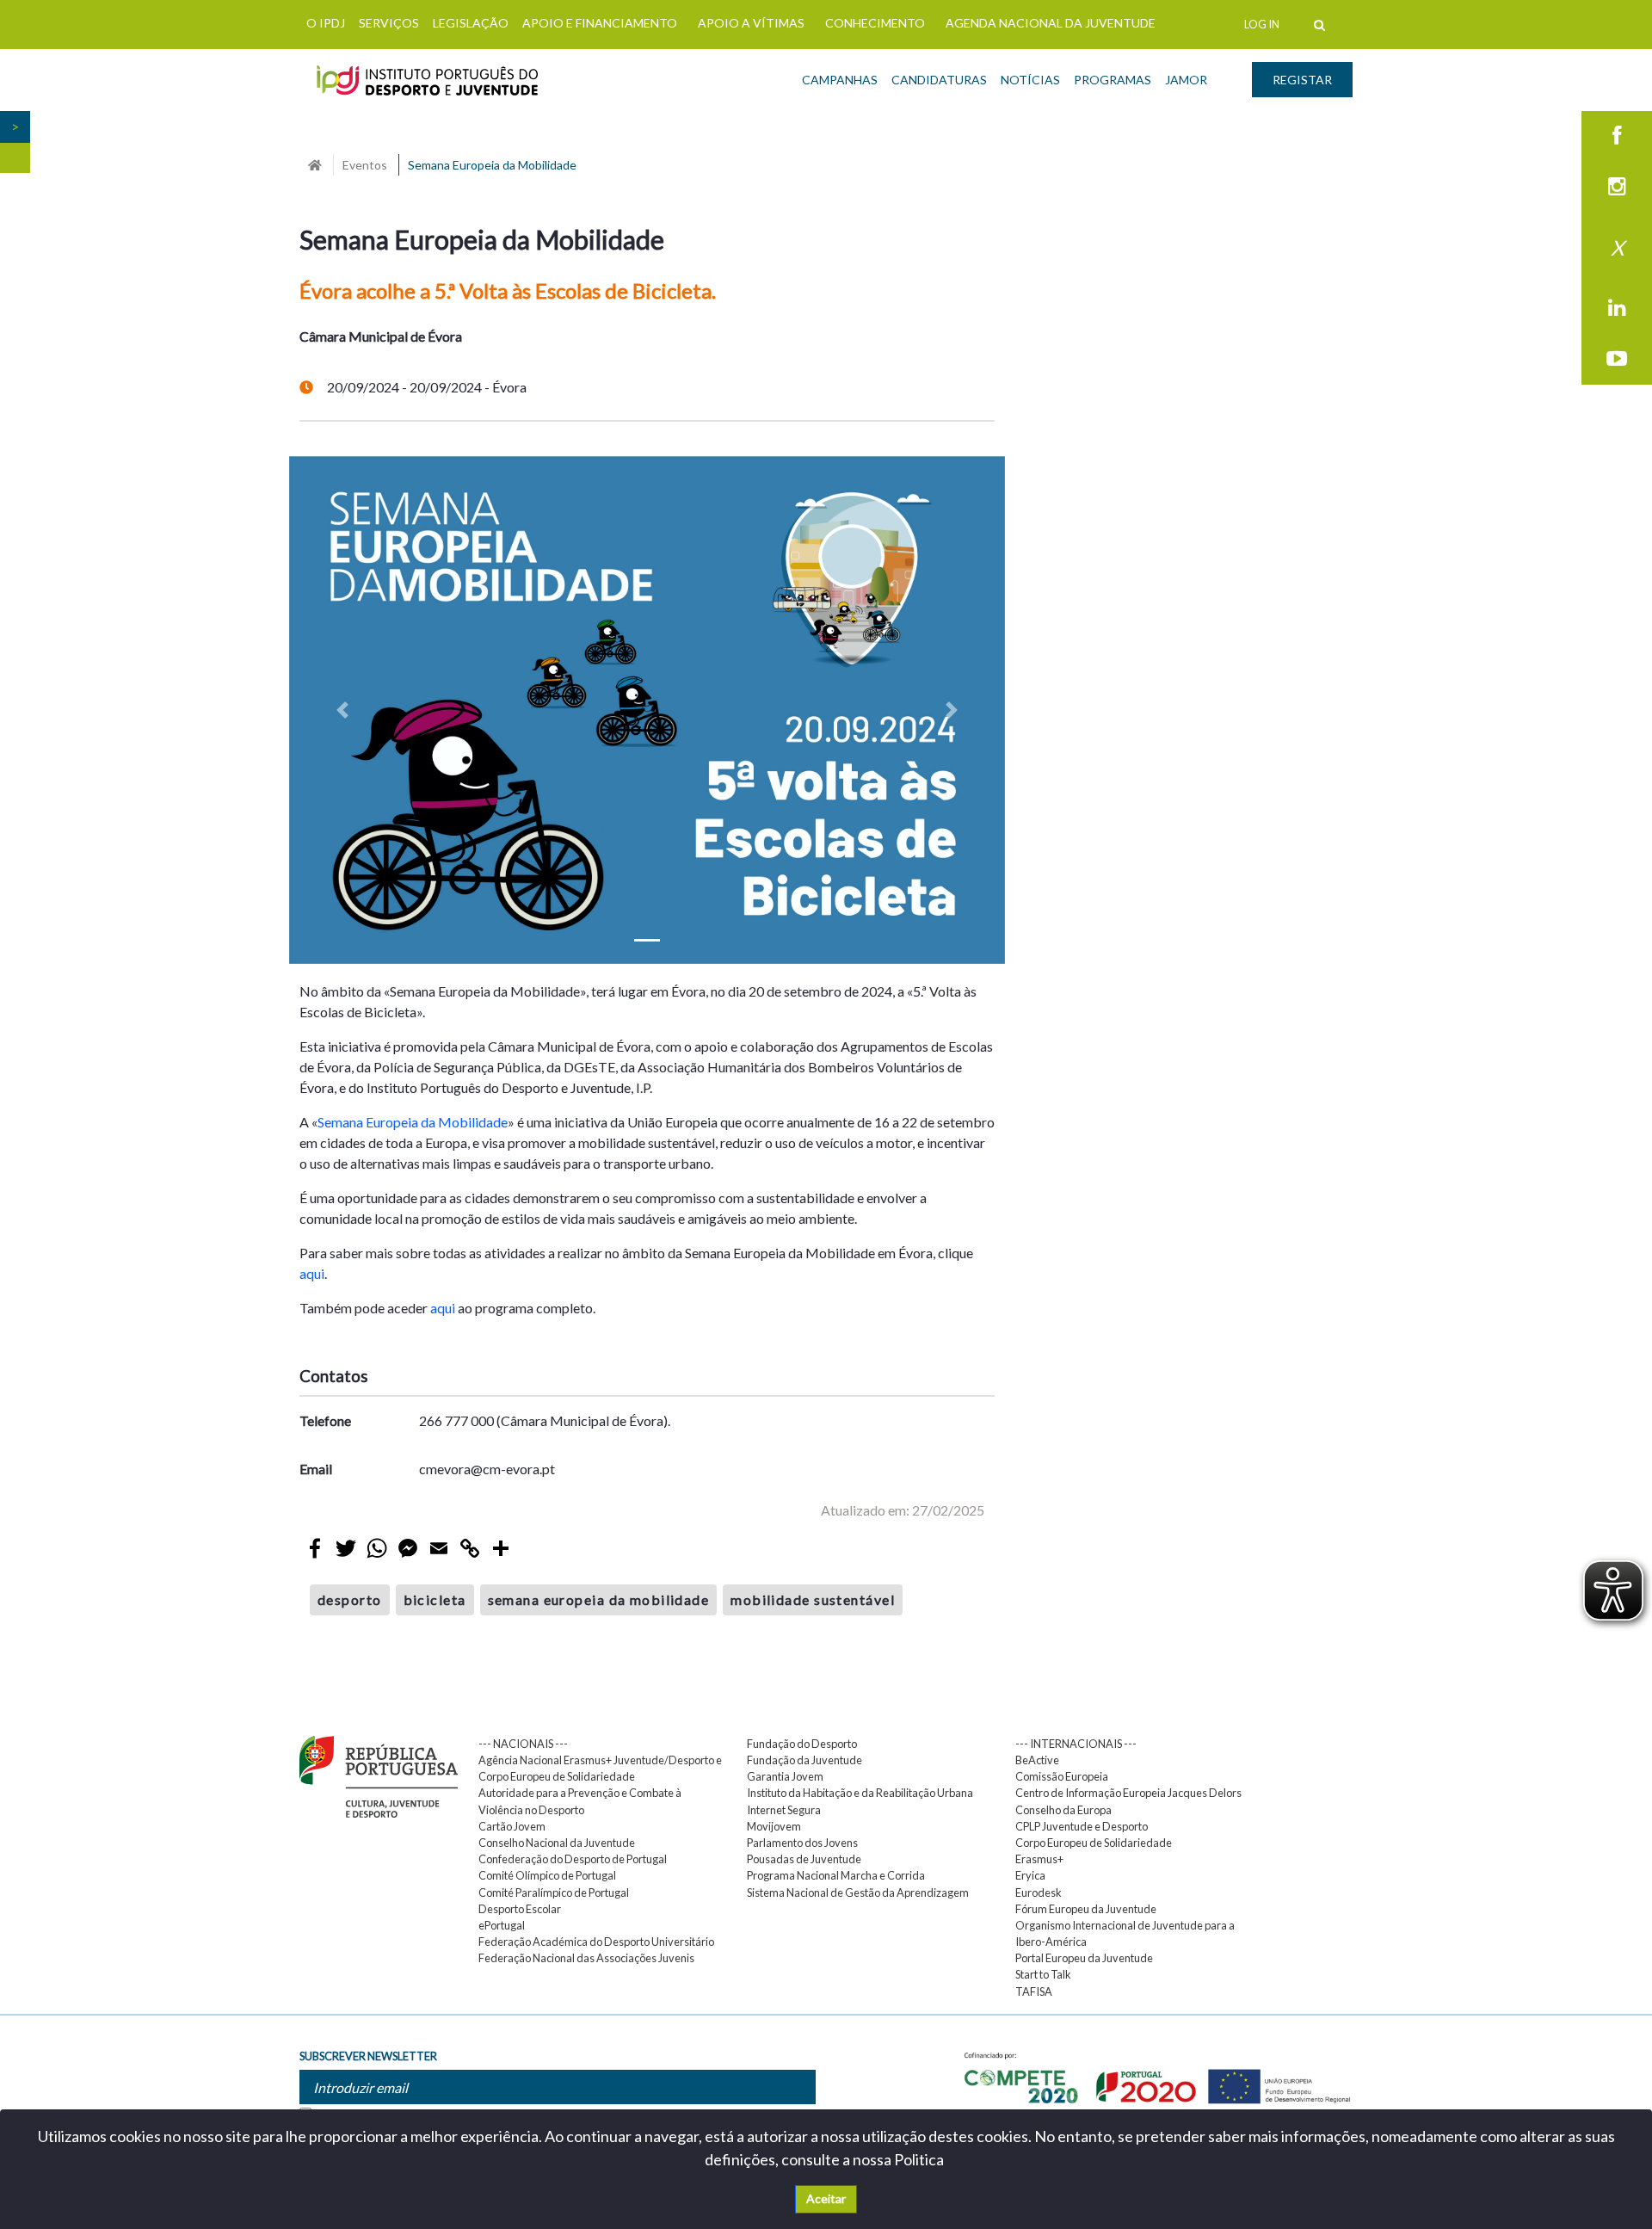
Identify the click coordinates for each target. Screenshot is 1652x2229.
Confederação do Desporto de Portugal (573, 1859)
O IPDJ (326, 23)
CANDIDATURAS (939, 80)
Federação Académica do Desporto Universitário (596, 1942)
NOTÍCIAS (1030, 80)
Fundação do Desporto (802, 1744)
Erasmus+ (1039, 1859)
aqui (312, 1273)
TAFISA (1034, 1991)
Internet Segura (784, 1810)
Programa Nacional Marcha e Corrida (836, 1875)
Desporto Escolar (520, 1909)
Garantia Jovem (785, 1776)
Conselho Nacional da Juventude (557, 1843)
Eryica (1030, 1875)
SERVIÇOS (389, 23)
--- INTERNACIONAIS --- (1076, 1744)
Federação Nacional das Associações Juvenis (586, 1958)
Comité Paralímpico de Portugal (554, 1892)
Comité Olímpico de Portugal (547, 1875)
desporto (350, 1599)
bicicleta (435, 1599)
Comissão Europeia (1062, 1776)
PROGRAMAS (1113, 80)
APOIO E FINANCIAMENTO (600, 23)
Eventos (365, 165)
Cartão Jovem (512, 1826)
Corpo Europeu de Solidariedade (1094, 1843)
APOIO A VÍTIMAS (751, 23)
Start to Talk (1043, 1974)
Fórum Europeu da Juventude (1086, 1909)
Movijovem (774, 1826)
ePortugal (502, 1925)
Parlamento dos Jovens (802, 1843)
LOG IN (1262, 24)
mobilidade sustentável (813, 1599)
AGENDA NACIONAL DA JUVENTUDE (1051, 23)
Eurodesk (1039, 1892)
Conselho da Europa (1063, 1810)
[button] (343, 710)
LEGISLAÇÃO (471, 23)
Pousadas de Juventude (804, 1859)
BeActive (1037, 1760)
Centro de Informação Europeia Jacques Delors (1128, 1793)
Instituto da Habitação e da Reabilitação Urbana (860, 1793)
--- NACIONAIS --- (523, 1744)
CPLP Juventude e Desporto (1082, 1826)
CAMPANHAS (840, 80)
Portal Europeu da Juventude (1084, 1958)
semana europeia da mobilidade (599, 1599)
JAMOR (1186, 80)
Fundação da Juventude (804, 1760)
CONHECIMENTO (875, 23)
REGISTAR (1302, 80)
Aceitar (826, 2198)
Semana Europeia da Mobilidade (413, 1122)
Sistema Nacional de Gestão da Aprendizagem (858, 1892)
